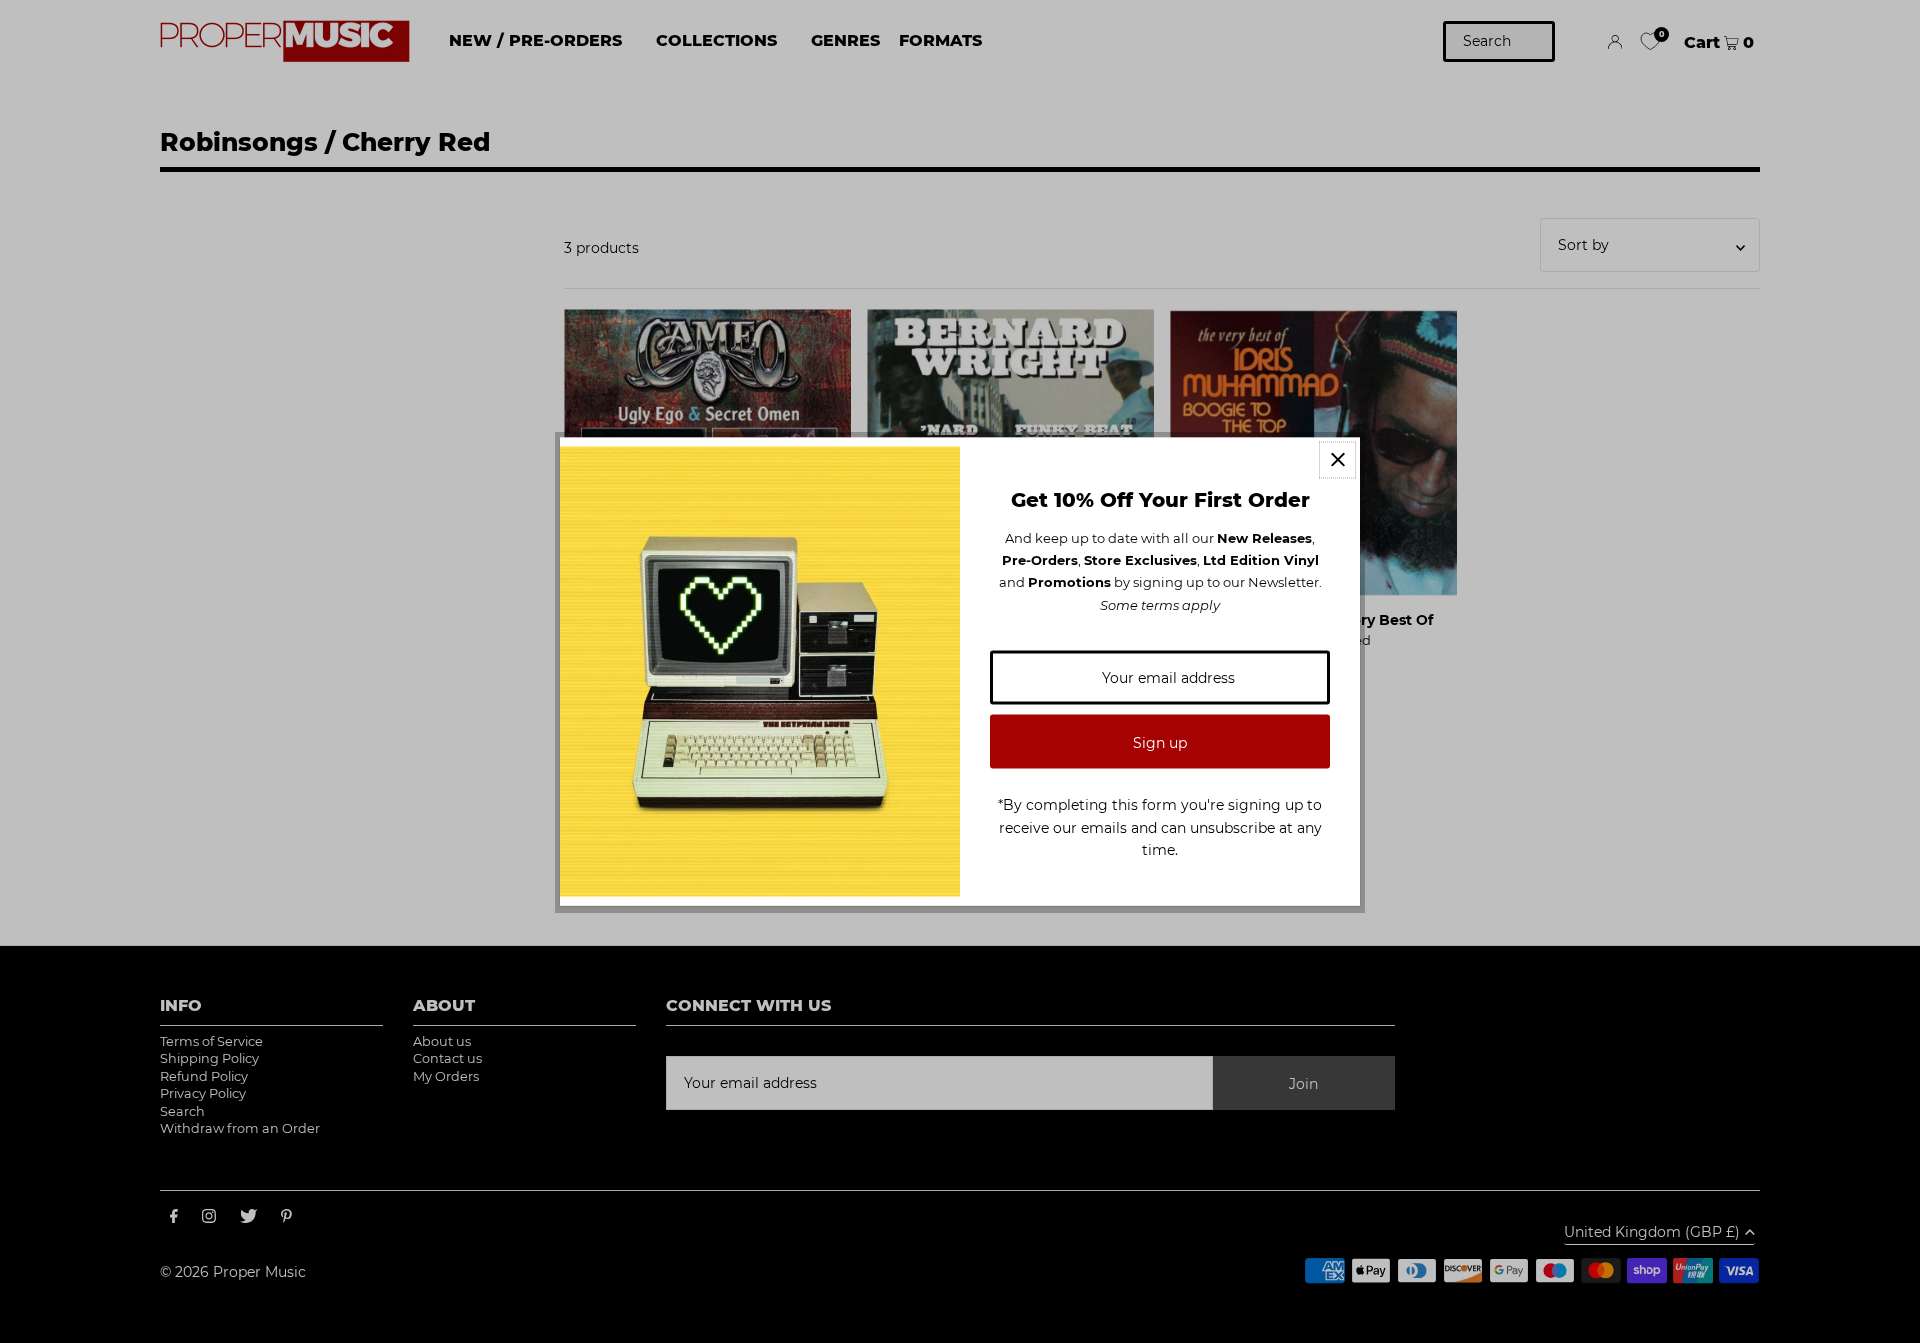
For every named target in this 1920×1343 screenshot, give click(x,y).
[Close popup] (1337, 459)
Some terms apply (1160, 604)
